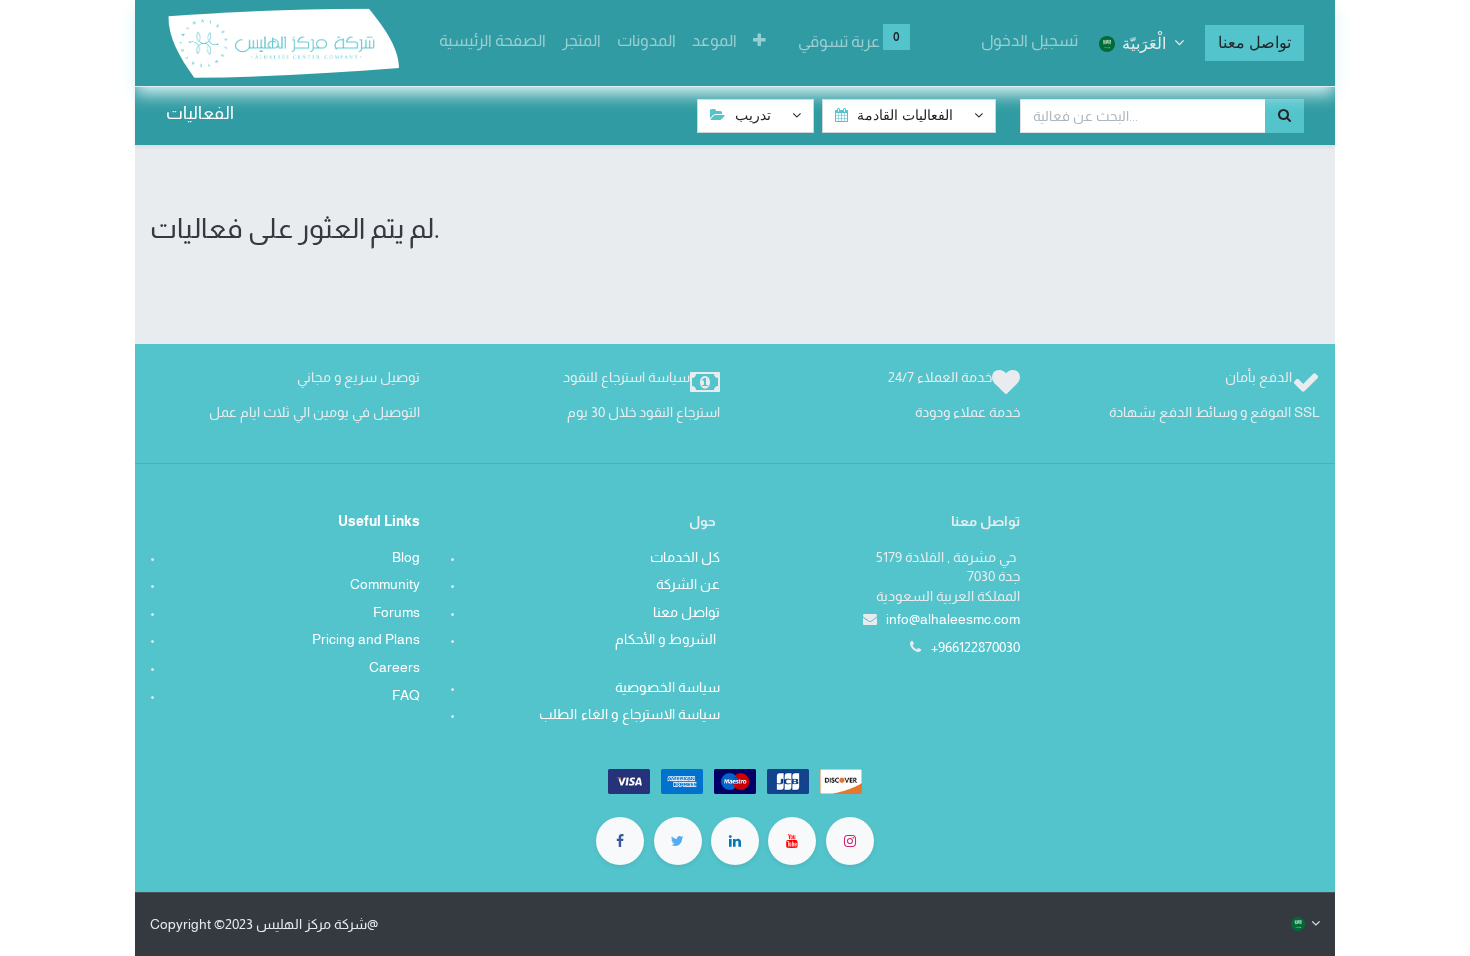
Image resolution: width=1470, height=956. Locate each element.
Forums (396, 612)
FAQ (406, 695)
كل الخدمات (685, 557)
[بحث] (1284, 116)
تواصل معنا (1254, 42)
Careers (394, 667)
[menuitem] (492, 41)
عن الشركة (688, 584)
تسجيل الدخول (1029, 40)
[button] (759, 41)
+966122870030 (975, 647)
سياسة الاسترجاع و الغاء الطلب (626, 714)
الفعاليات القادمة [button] (905, 115)
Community (385, 584)
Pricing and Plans (366, 639)
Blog (406, 557)
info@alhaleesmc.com (953, 619)
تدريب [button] (753, 115)
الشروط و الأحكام (667, 639)
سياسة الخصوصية (664, 687)
